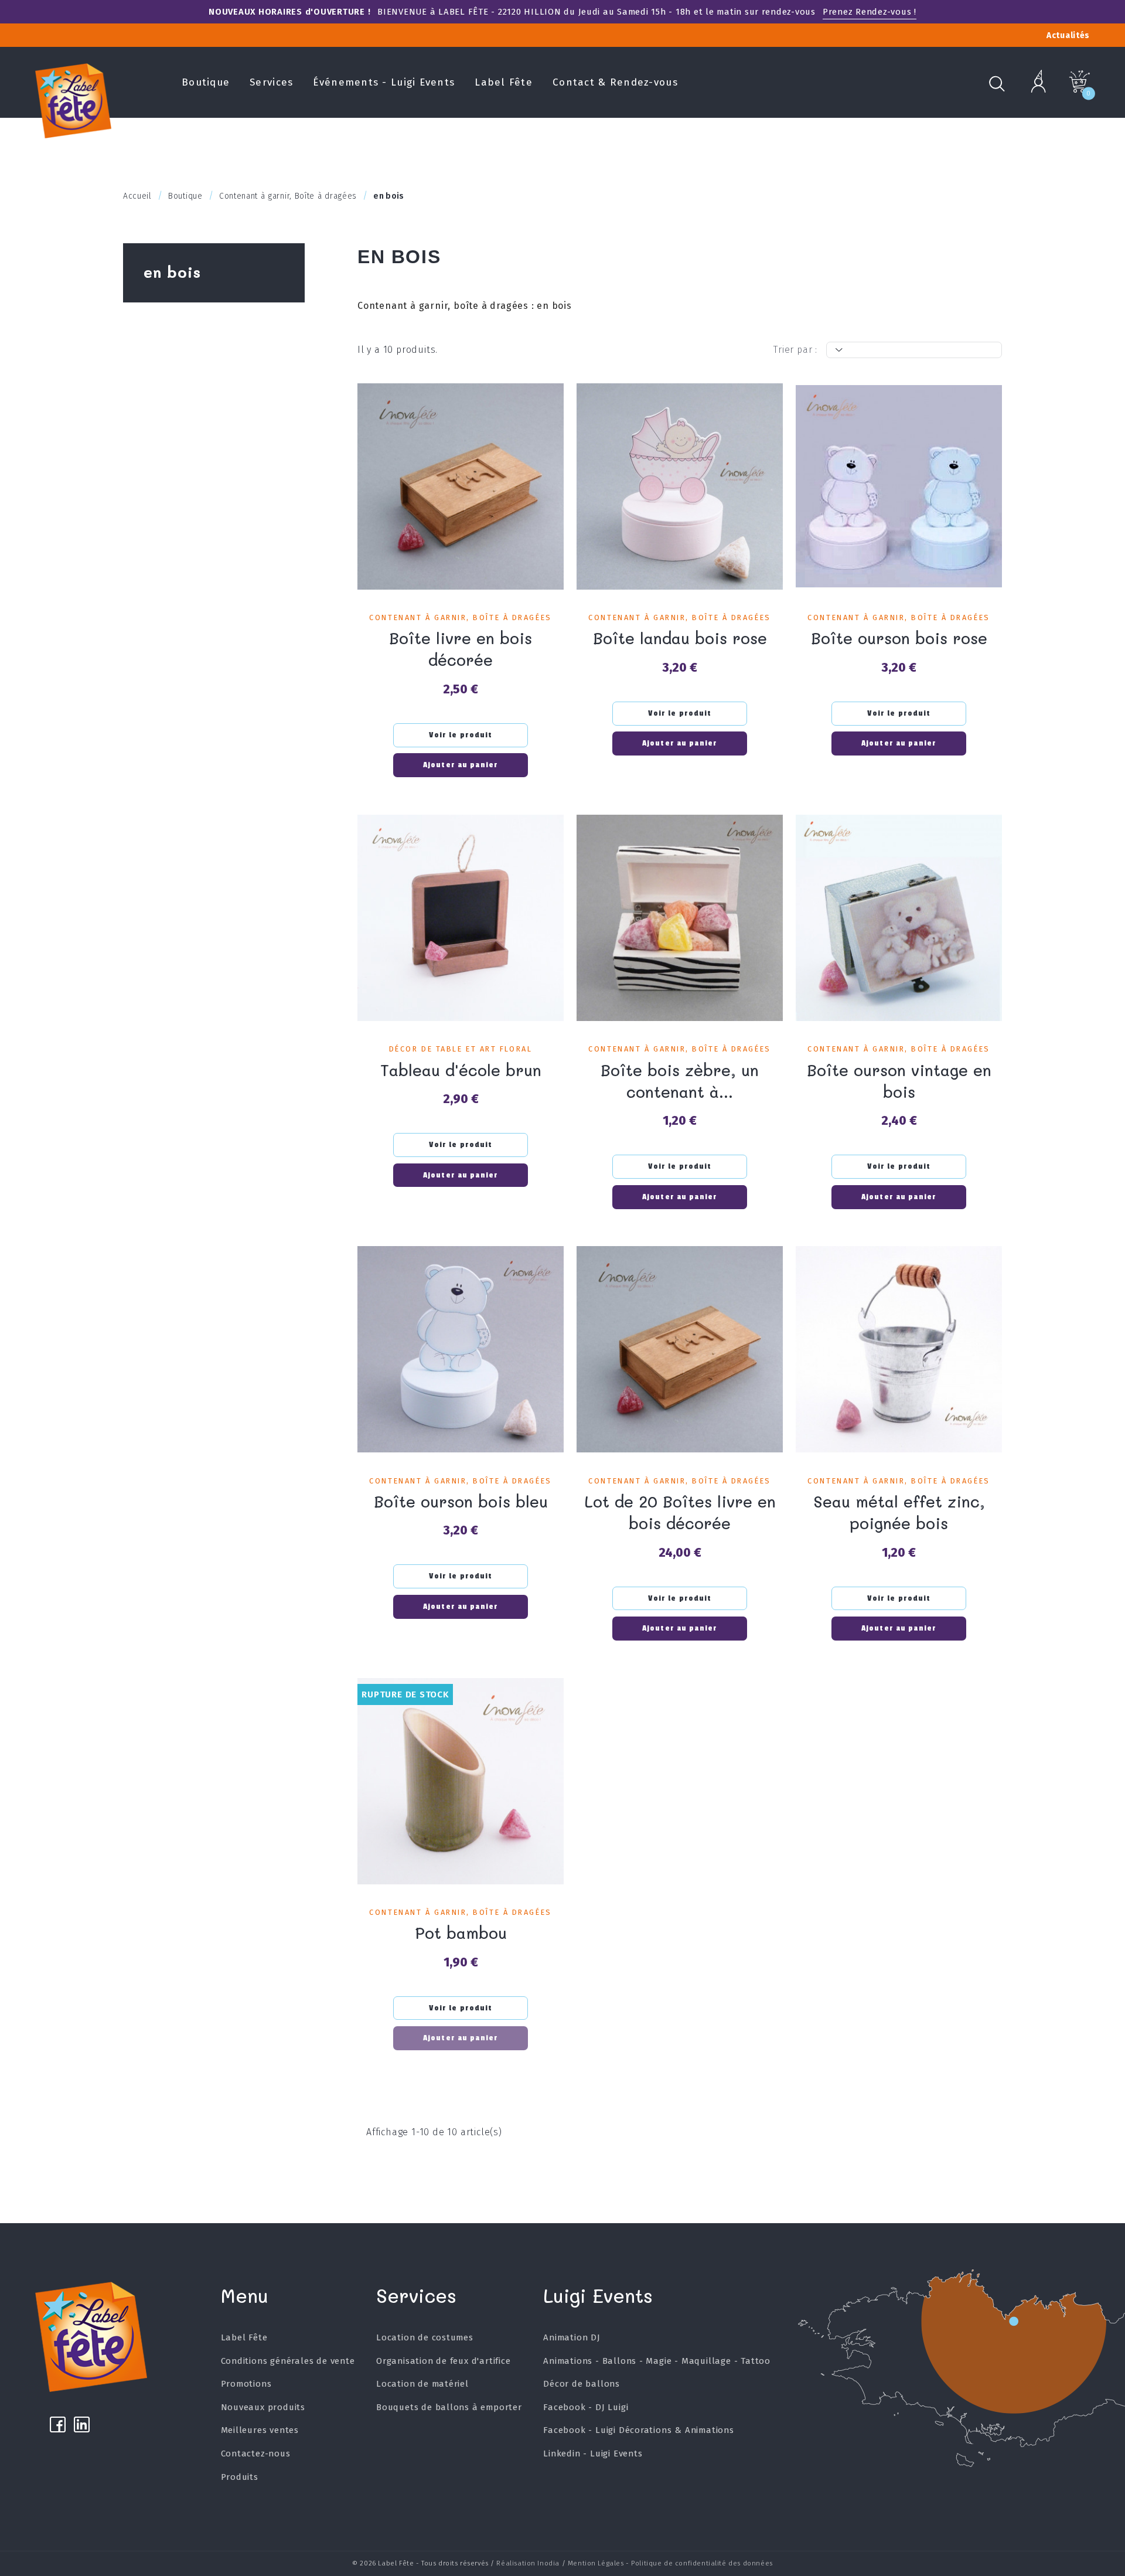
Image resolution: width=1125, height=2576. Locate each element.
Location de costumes (425, 2337)
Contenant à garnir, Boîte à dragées (460, 617)
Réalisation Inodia (528, 2563)
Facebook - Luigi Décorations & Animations (639, 2430)
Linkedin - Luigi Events (593, 2454)
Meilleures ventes (260, 2430)
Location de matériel (422, 2384)
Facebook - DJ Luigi (586, 2407)
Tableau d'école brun (461, 1070)
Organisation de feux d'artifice (444, 2361)
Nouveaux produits (263, 2407)
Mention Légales (596, 2563)
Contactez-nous (256, 2454)
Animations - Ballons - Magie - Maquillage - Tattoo (657, 2361)
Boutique (206, 82)
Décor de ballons (582, 2384)
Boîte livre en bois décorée (461, 649)
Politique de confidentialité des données (702, 2563)
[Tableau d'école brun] (461, 918)
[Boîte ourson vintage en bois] (899, 918)
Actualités (1068, 35)
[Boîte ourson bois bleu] (461, 1349)
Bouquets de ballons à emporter (449, 2407)
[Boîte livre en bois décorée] (461, 486)
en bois (172, 272)
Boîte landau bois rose (680, 638)
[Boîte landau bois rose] (680, 486)
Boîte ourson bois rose (899, 638)
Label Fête (504, 82)
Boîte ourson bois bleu (461, 1501)
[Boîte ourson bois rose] (899, 486)
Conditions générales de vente (288, 2361)
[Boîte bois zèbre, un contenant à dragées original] (680, 918)
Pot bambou (461, 1933)
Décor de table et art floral (461, 1049)
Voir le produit (461, 735)
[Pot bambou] (461, 1781)
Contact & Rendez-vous (615, 82)
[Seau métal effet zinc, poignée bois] (899, 1349)
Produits (240, 2477)
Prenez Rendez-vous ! (870, 12)
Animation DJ (572, 2337)
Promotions (246, 2384)
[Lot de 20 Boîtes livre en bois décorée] (680, 1349)
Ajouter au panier (461, 765)
